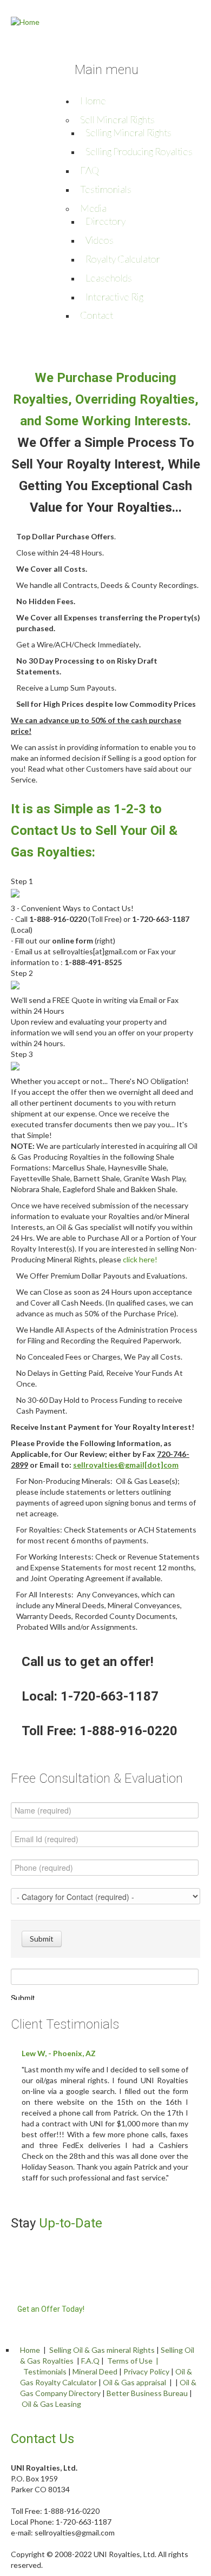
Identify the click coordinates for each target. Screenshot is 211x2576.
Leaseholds (109, 278)
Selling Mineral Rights (128, 132)
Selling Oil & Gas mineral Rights (102, 2350)
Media (93, 208)
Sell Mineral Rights (117, 119)
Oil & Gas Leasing (51, 2404)
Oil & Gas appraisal (134, 2382)
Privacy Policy (146, 2371)
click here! (140, 1259)
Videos (100, 240)
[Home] (25, 21)
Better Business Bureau (147, 2393)
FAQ (90, 170)
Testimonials (106, 189)
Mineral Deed (95, 2371)
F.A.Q (90, 2361)
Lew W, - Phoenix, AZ (59, 2053)
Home (93, 101)
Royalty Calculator (123, 259)
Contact (97, 315)
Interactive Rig (114, 297)
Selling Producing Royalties (139, 151)
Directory (105, 221)
